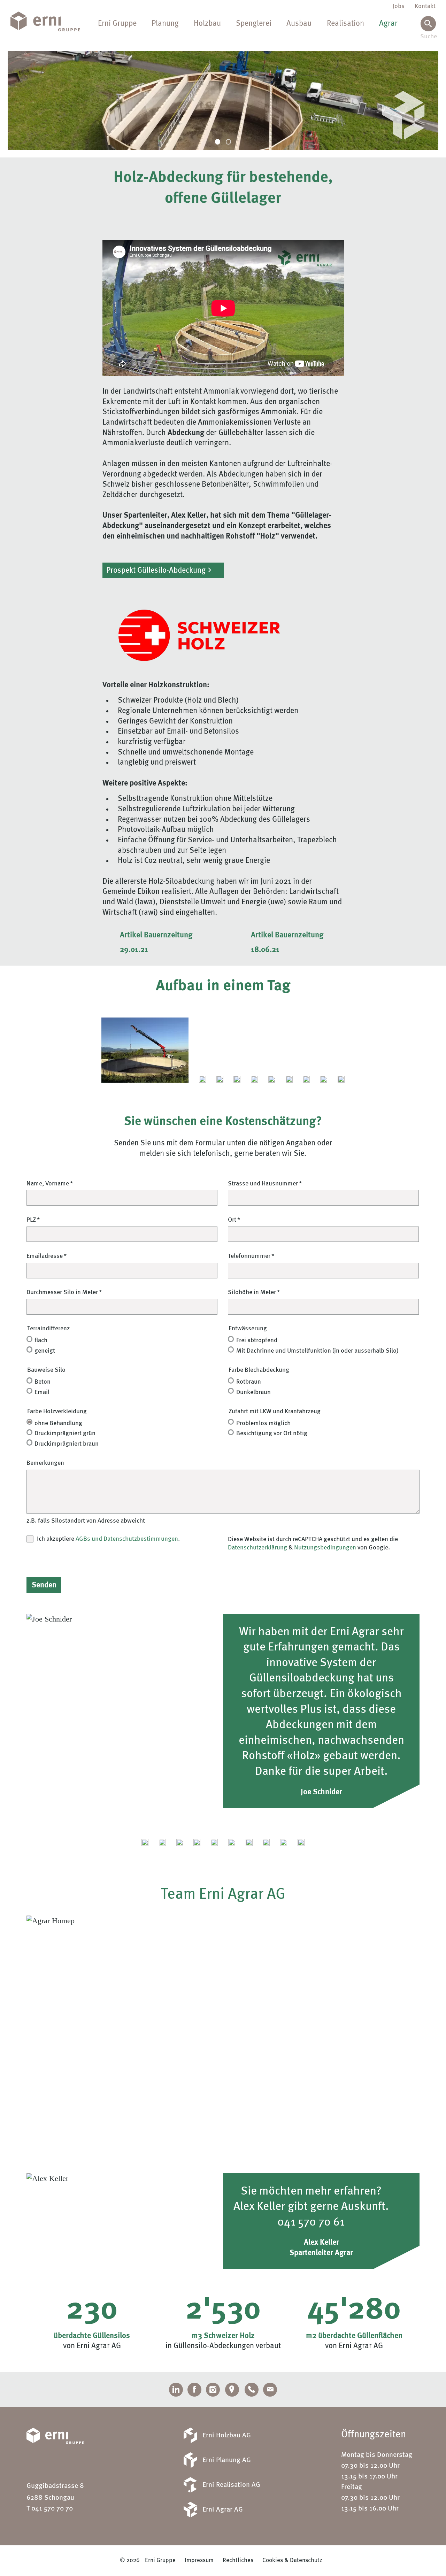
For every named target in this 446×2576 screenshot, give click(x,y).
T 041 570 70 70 (50, 2509)
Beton (43, 1382)
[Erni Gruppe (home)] (51, 22)
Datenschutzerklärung (257, 1548)
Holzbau (207, 24)
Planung (165, 24)
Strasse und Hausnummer (263, 1184)
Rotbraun (249, 1382)
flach (41, 1340)
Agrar (388, 24)
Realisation (345, 24)
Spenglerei (254, 24)
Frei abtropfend (257, 1340)
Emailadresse (45, 1256)
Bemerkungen (45, 1463)
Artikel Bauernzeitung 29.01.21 (156, 937)
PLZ (31, 1220)
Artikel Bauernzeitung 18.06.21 (287, 937)
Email (42, 1392)
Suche (428, 37)
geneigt (45, 1351)
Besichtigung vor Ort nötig (272, 1433)
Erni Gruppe (117, 24)
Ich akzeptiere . (108, 1539)
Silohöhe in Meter (252, 1292)
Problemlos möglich (263, 1423)
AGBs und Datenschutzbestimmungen (127, 1539)
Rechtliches (238, 2560)
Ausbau (299, 24)
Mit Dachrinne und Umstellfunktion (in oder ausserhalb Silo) (317, 1351)
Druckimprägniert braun (67, 1444)
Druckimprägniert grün (65, 1433)
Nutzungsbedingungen (325, 1548)
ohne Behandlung (58, 1423)
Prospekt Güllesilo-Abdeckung (156, 571)
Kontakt (425, 6)
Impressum (199, 2560)
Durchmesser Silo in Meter (62, 1292)
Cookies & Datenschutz (292, 2560)
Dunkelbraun (253, 1392)
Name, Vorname (48, 1184)
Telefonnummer (249, 1256)
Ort (232, 1220)
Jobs (399, 6)
